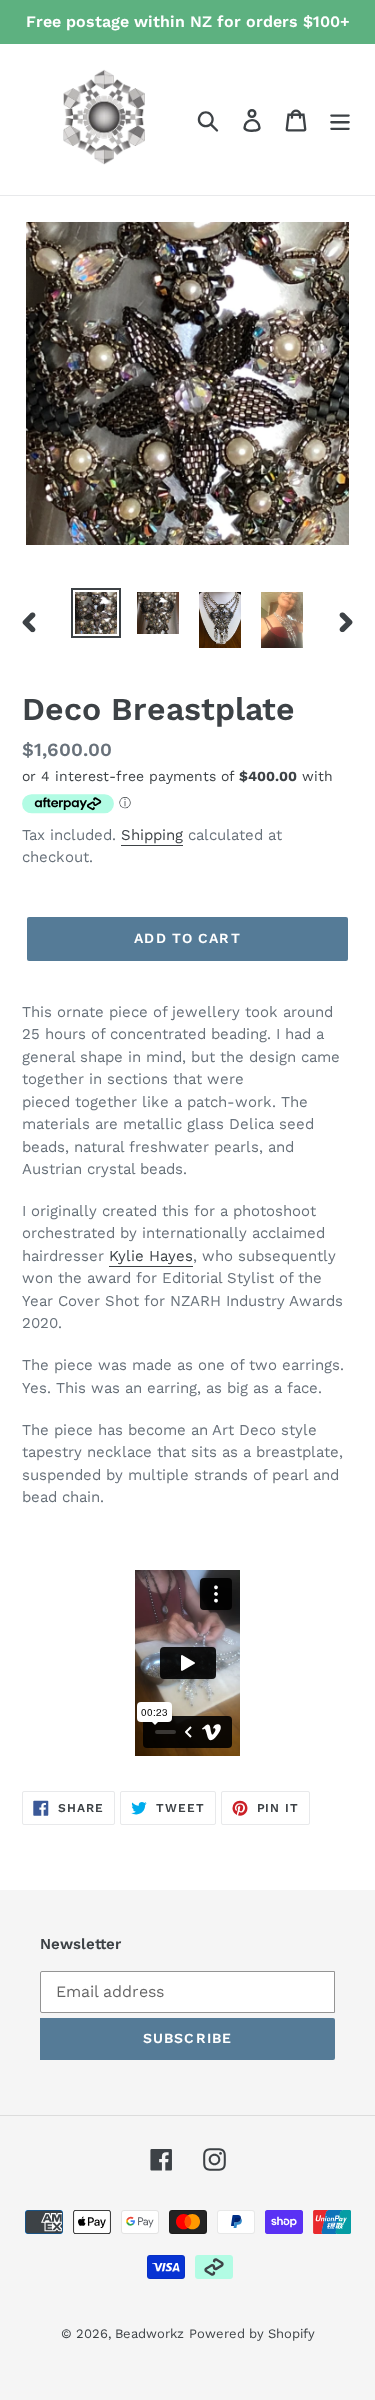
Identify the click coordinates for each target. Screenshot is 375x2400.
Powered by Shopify (252, 2333)
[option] (96, 613)
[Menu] (340, 119)
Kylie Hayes (151, 1256)
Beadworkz (149, 2333)
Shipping (152, 835)
